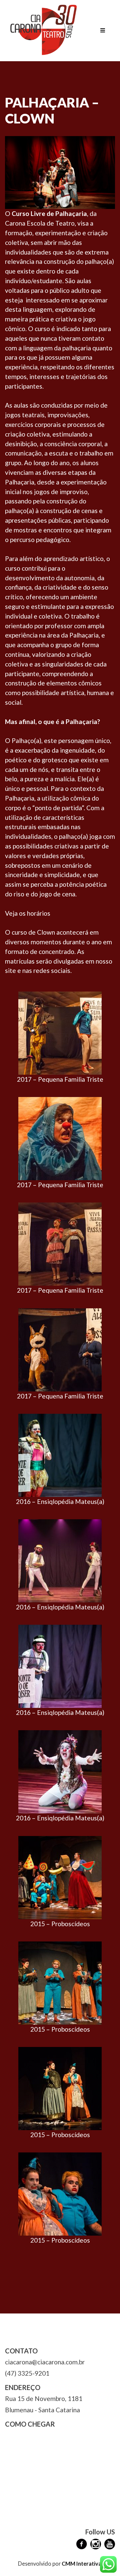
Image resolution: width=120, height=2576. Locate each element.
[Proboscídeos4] (60, 1876)
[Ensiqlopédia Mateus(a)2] (60, 1665)
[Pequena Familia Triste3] (60, 1032)
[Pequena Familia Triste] (60, 1138)
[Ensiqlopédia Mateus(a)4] (60, 1560)
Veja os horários (28, 913)
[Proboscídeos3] (60, 1982)
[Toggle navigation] (103, 31)
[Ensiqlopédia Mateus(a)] (60, 1771)
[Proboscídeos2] (60, 2088)
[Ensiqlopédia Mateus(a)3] (60, 1455)
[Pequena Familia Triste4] (60, 1349)
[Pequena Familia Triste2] (60, 1243)
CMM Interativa (81, 2564)
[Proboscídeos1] (60, 2193)
